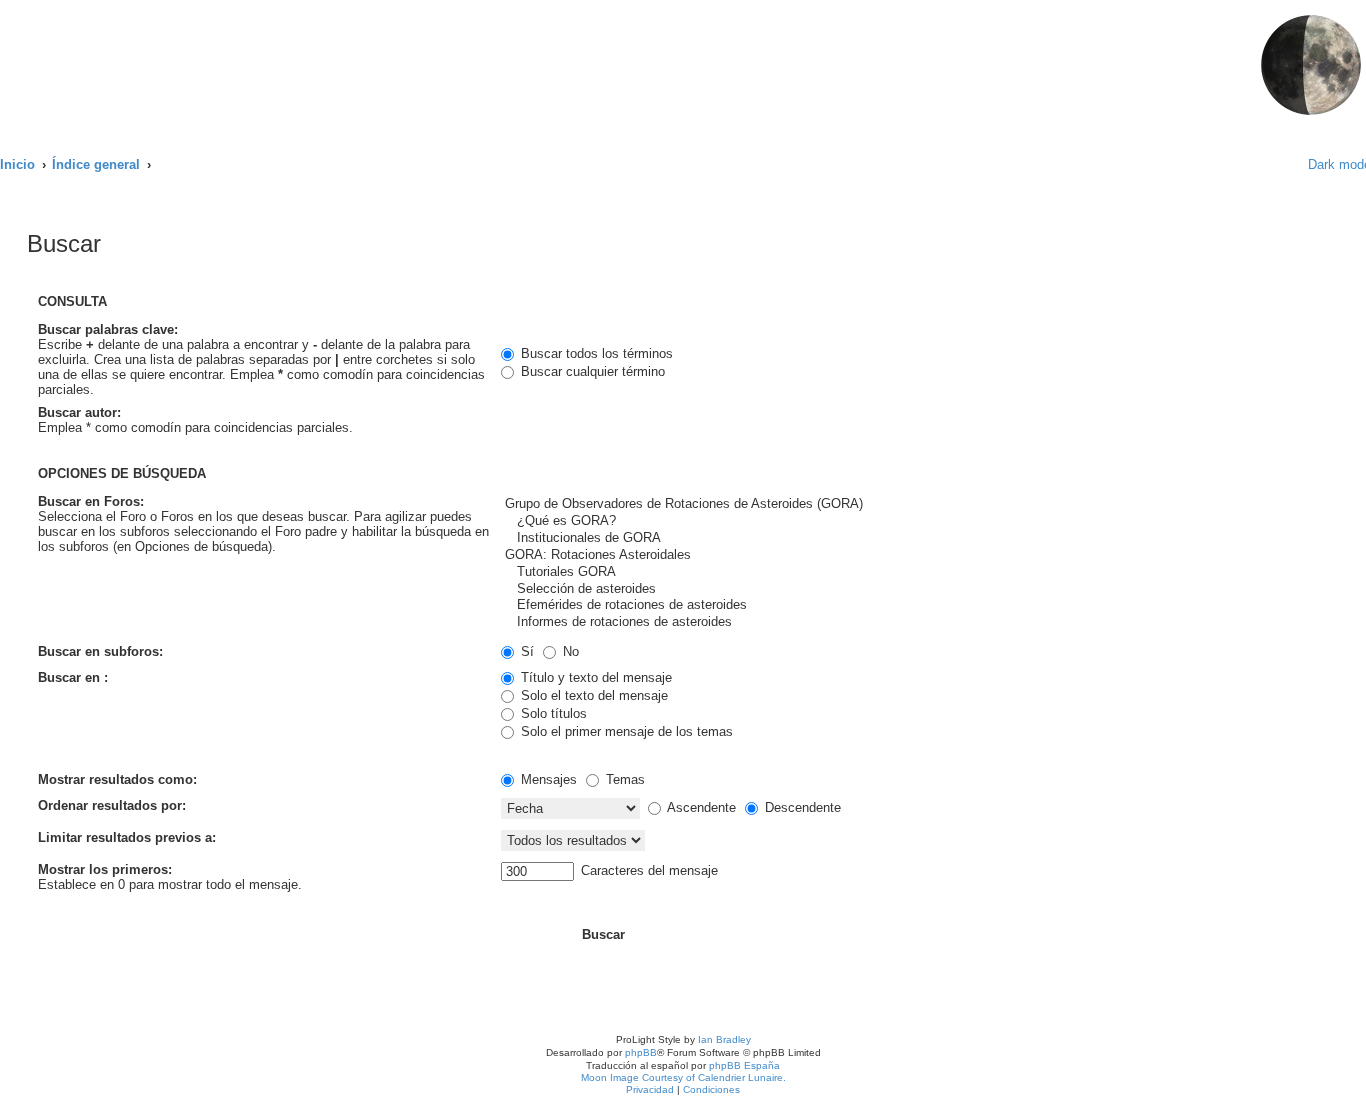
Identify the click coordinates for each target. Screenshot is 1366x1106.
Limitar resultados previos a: (127, 837)
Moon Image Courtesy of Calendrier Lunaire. (683, 1077)
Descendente (801, 807)
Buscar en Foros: (91, 501)
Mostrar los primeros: (105, 869)
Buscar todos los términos (595, 353)
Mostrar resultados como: (117, 779)
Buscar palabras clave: (108, 329)
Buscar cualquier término (591, 371)
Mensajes (547, 779)
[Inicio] (179, 67)
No (569, 651)
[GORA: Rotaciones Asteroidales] (834, 555)
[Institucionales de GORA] (834, 538)
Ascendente (700, 807)
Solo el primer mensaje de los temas (625, 731)
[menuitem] (363, 25)
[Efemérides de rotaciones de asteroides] (834, 605)
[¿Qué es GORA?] (834, 521)
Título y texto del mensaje (594, 677)
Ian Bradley (724, 1039)
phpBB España (744, 1065)
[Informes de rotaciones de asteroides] (834, 622)
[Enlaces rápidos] (1279, 164)
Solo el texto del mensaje (592, 695)
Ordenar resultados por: (112, 805)
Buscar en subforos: (100, 651)
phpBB (641, 1052)
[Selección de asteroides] (834, 589)
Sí (525, 651)
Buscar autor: (79, 412)
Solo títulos (552, 713)
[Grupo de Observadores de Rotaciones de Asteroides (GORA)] (834, 504)
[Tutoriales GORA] (834, 572)
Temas (623, 779)
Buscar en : (73, 677)
